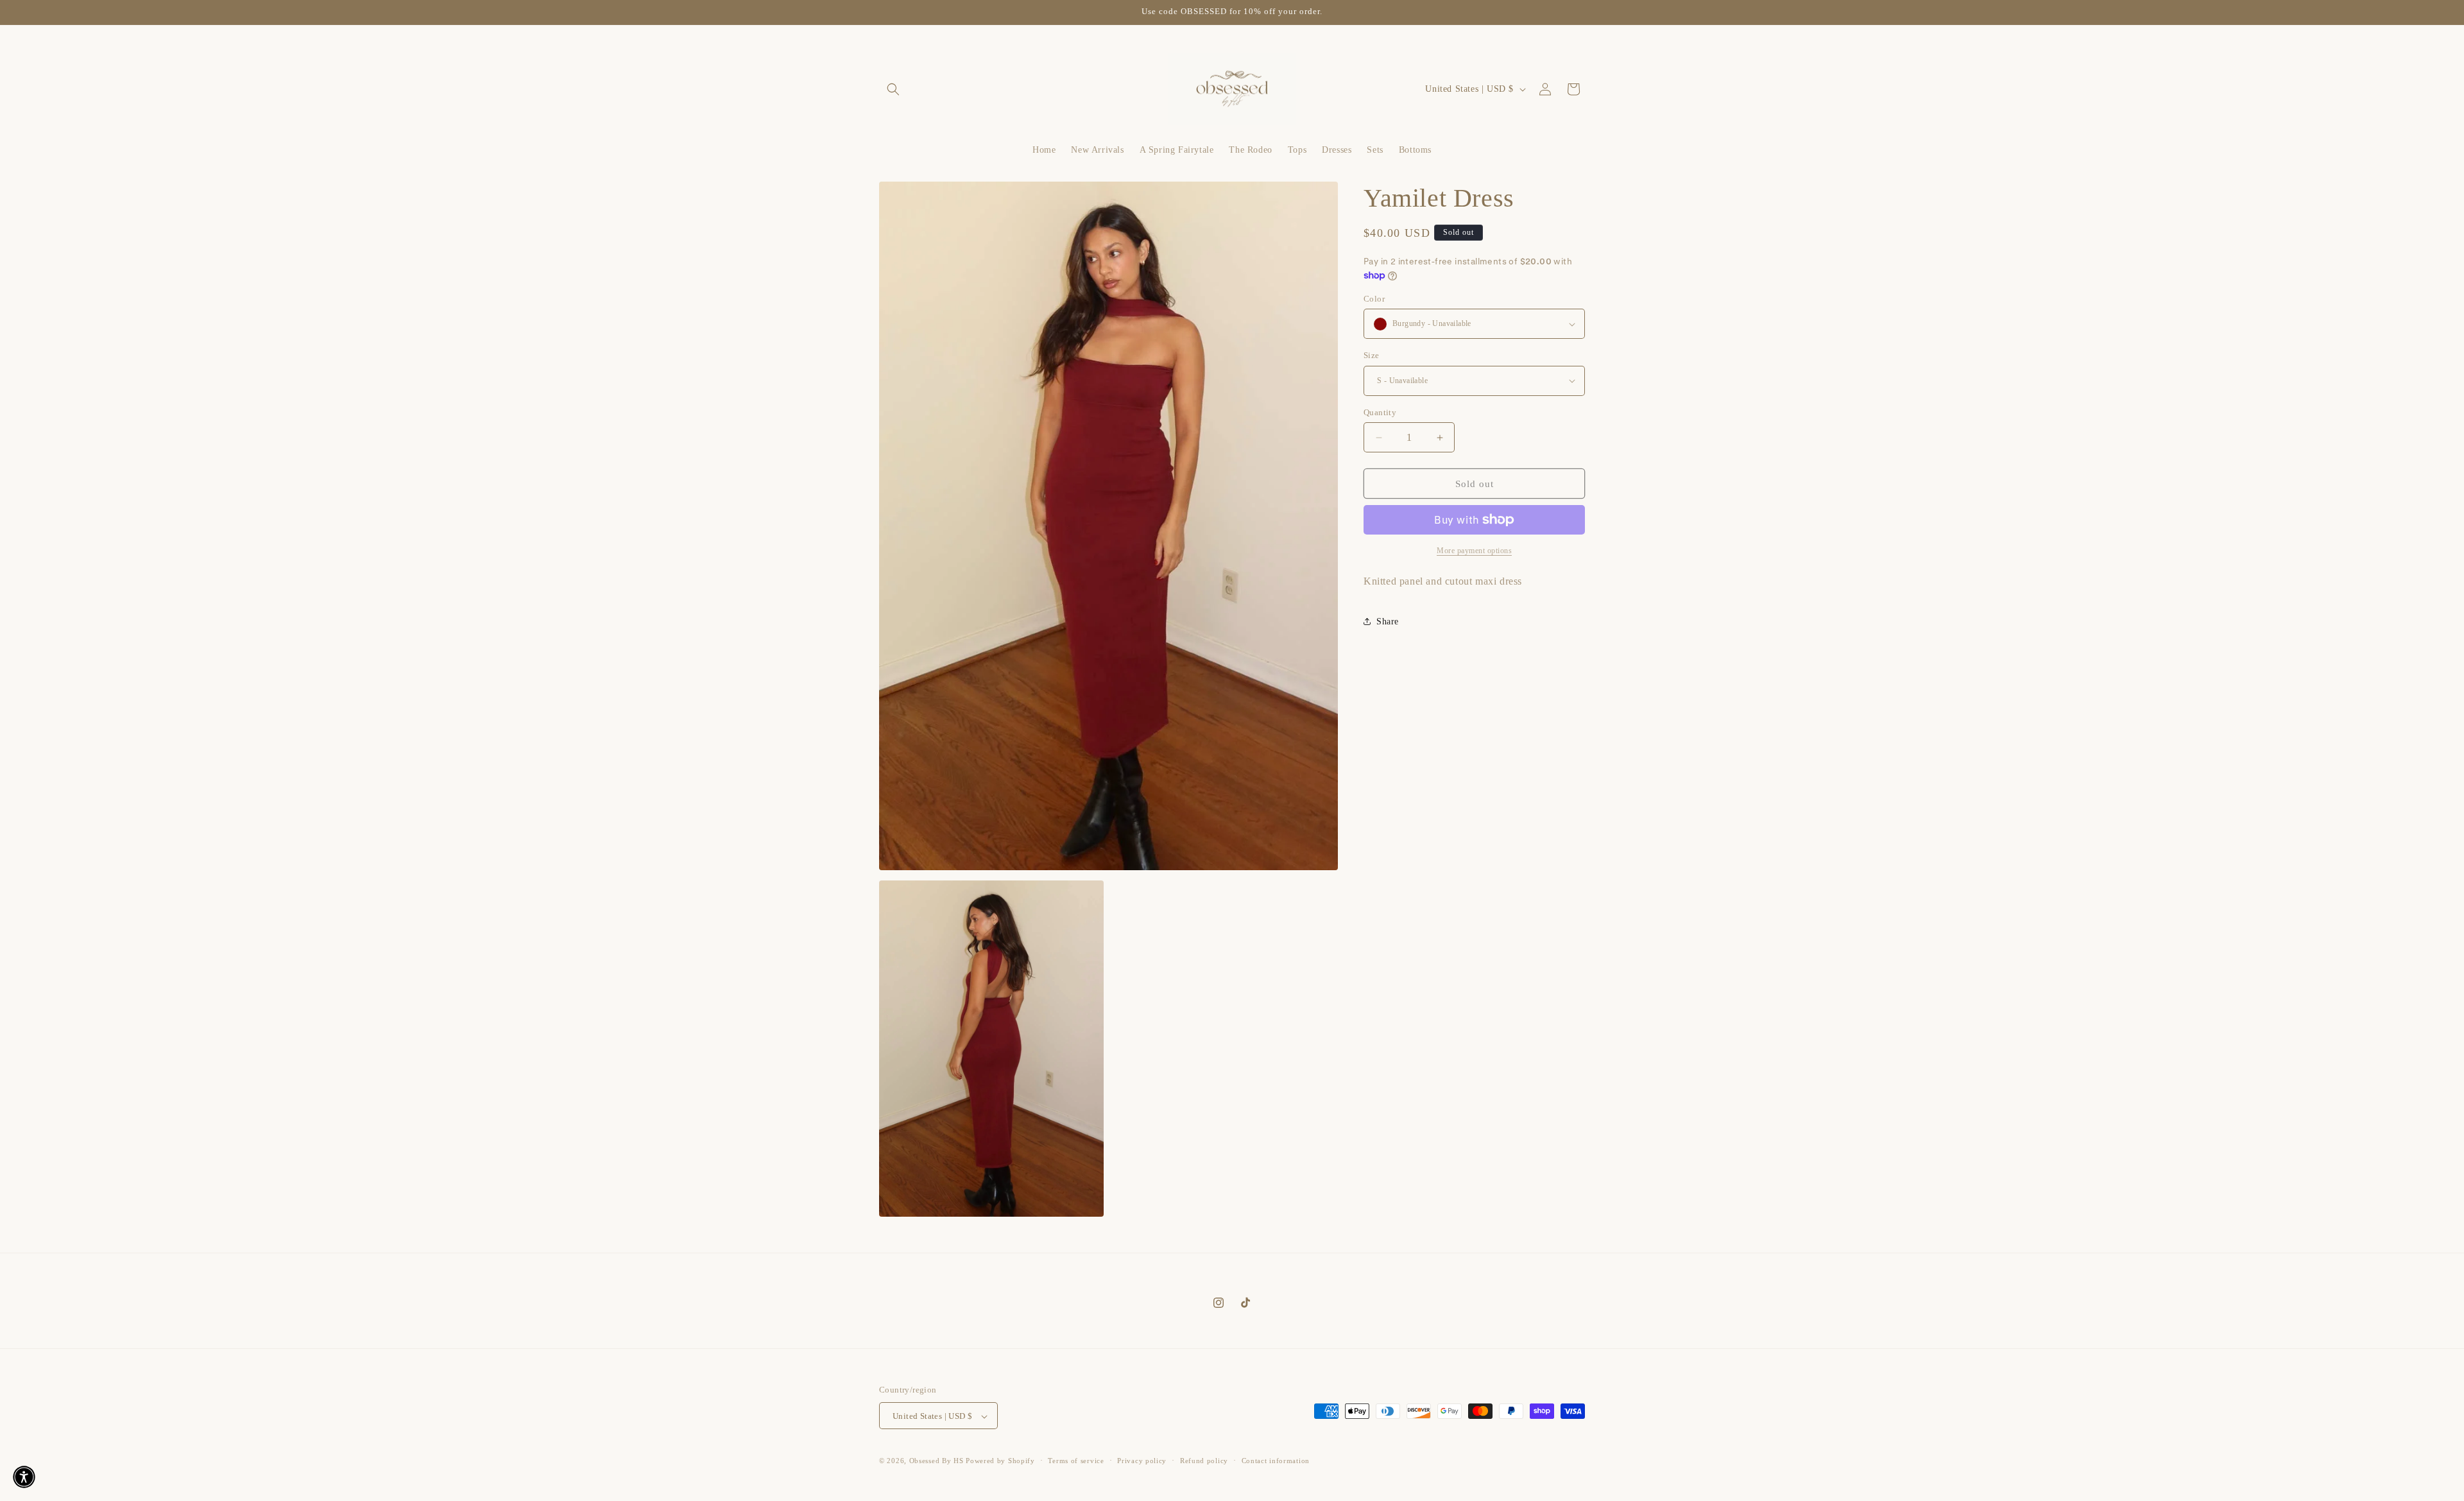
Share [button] (1388, 622)
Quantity (1380, 412)
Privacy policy (1142, 1461)
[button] (893, 89)
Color (1374, 299)
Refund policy (1204, 1461)
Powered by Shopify (1000, 1461)
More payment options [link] (1474, 551)
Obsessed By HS (937, 1461)
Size (1372, 355)
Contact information (1276, 1461)
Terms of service (1076, 1461)
